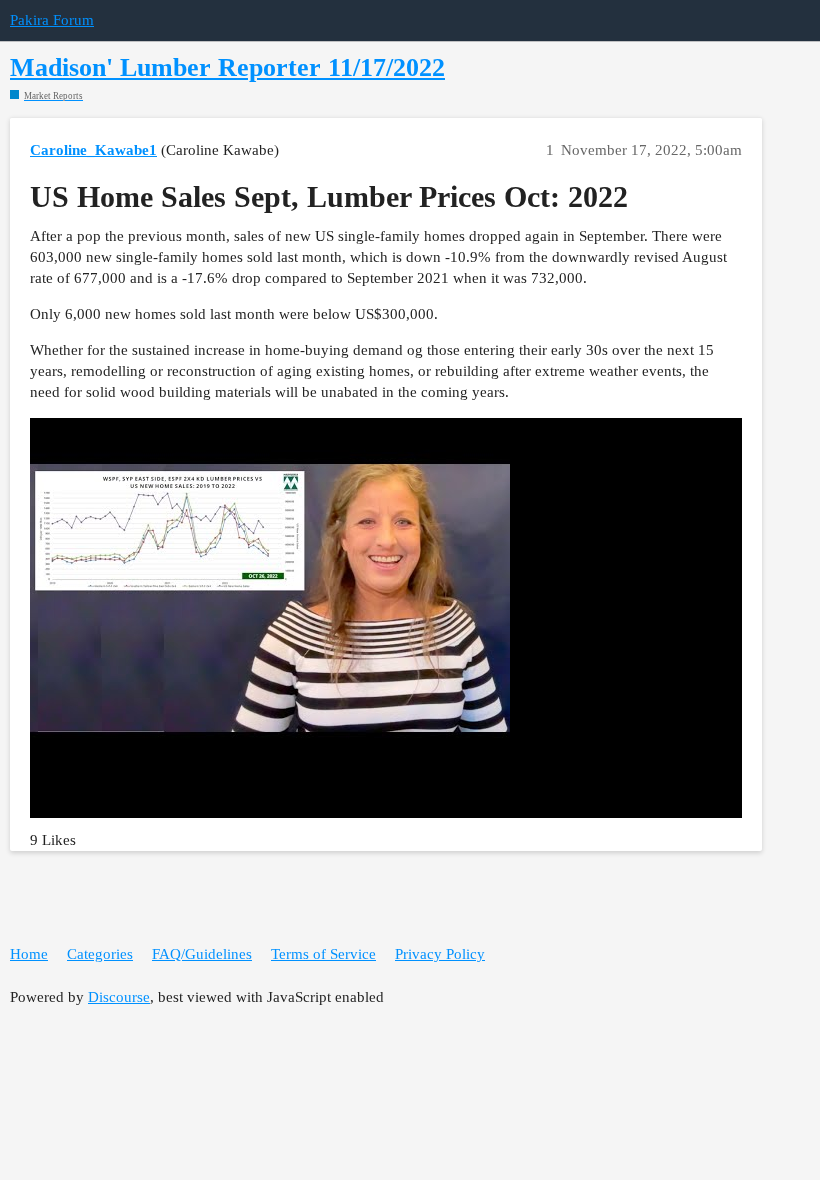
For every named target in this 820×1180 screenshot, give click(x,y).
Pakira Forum (52, 20)
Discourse (119, 997)
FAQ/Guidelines (202, 954)
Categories (100, 954)
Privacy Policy (440, 954)
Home (29, 954)
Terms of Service (323, 954)
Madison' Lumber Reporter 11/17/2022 (227, 67)
